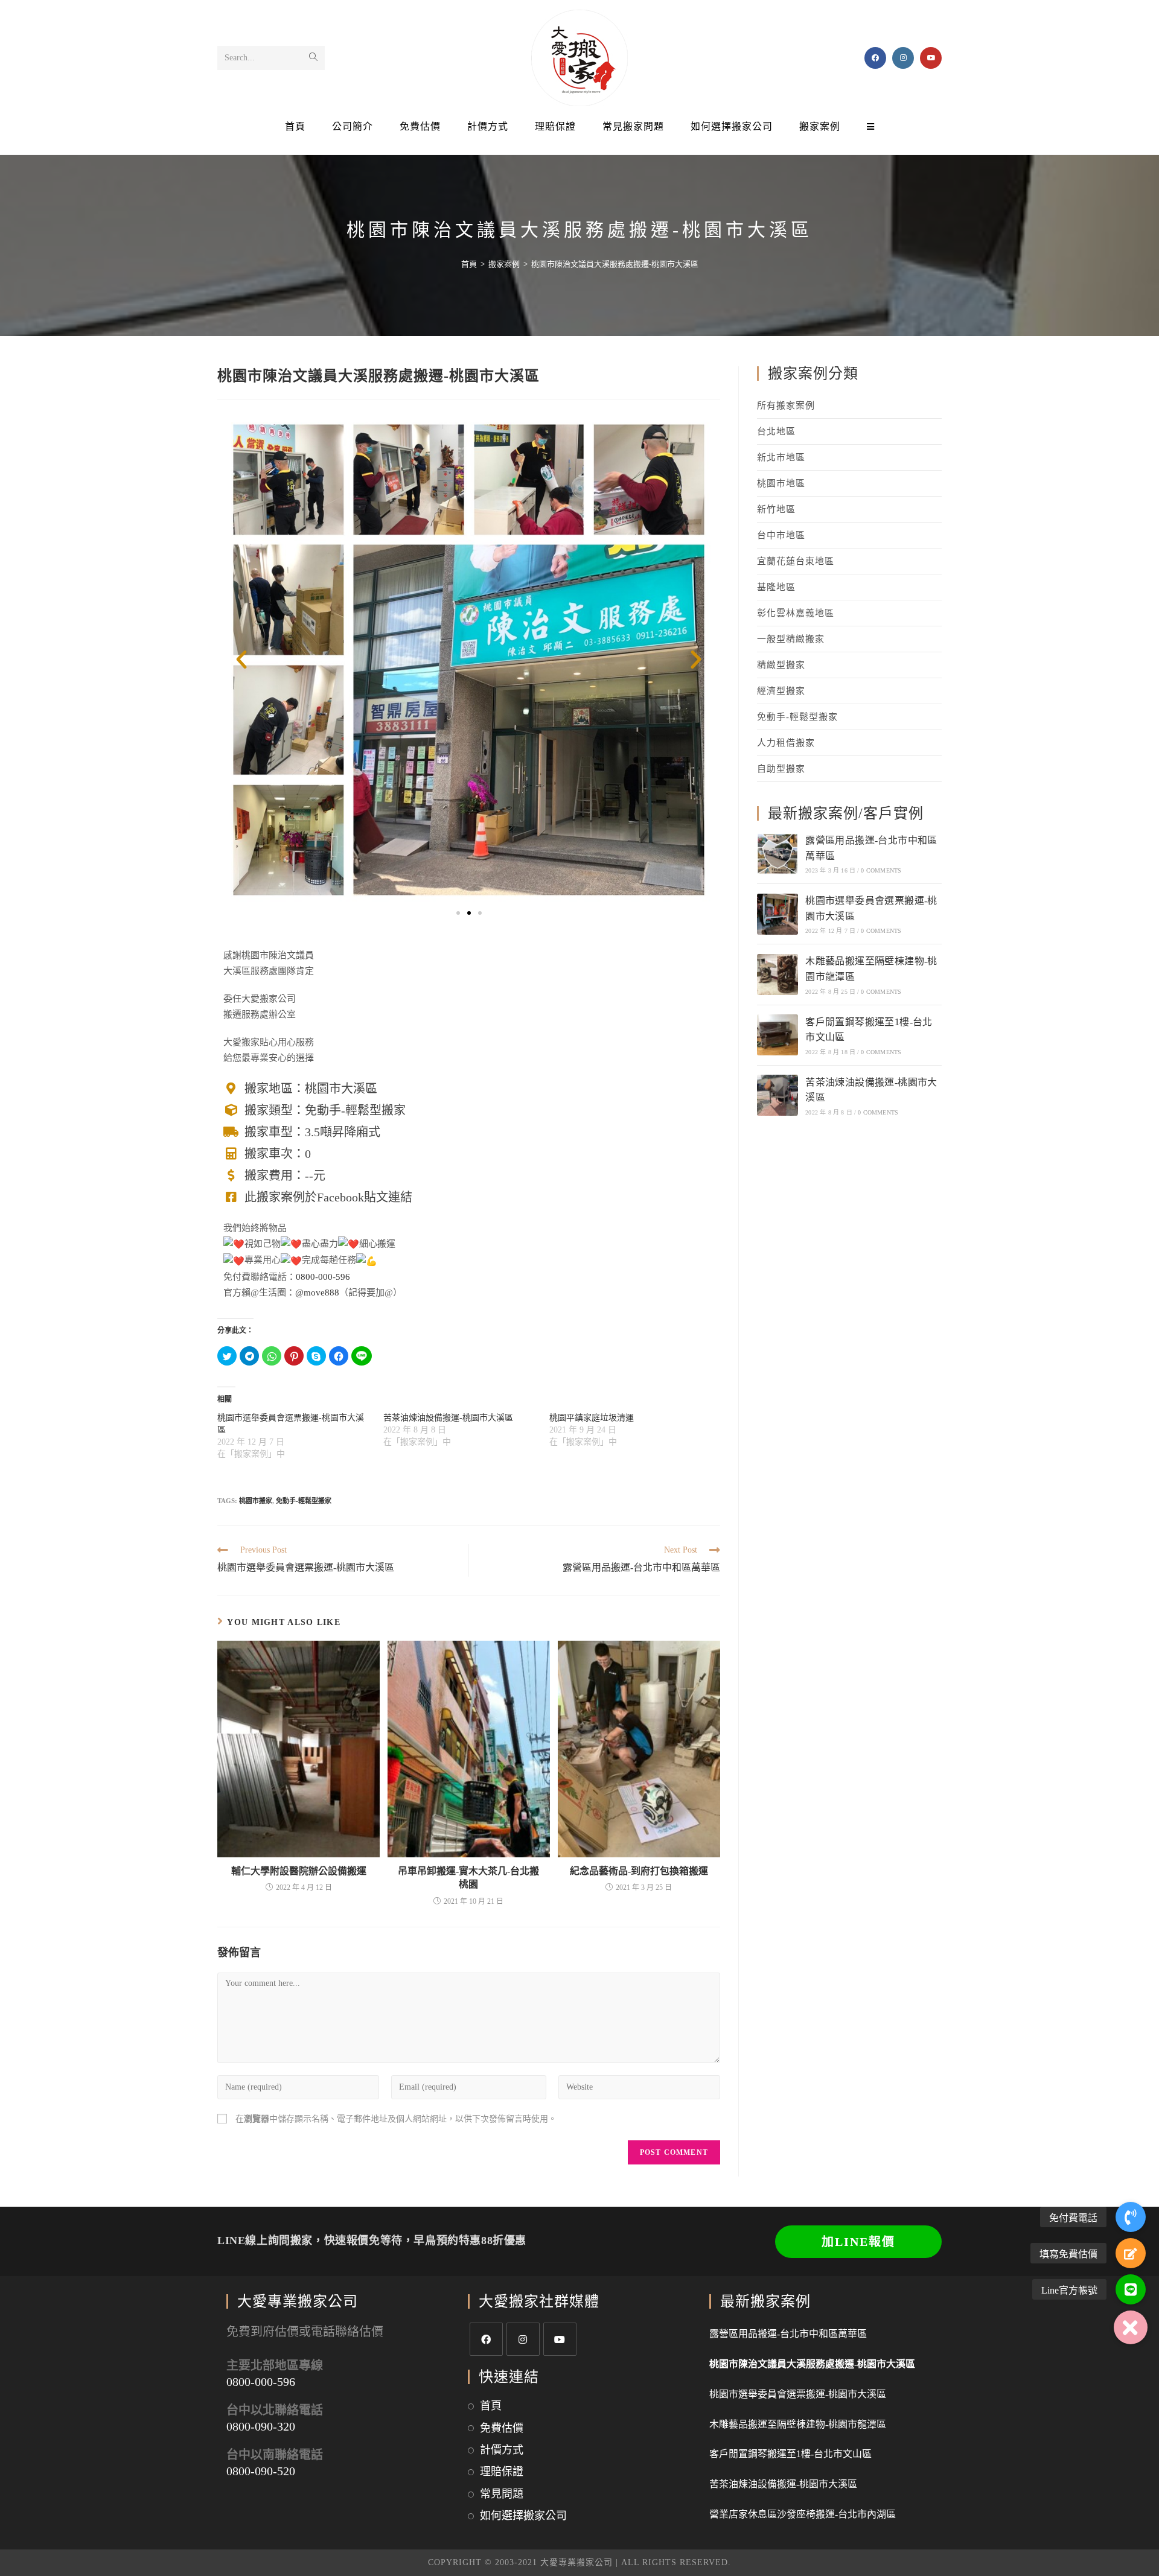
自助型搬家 (781, 769)
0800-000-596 (323, 1277)
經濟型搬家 (781, 691)
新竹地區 (776, 509)
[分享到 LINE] (362, 1356)
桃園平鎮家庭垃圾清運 (592, 1418)
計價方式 (502, 2450)
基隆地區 (776, 587)
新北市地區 (781, 457)
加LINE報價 (858, 2242)
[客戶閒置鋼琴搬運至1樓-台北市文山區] (777, 1035)
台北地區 (776, 431)
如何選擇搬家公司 (523, 2516)
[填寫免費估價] (1131, 2253)
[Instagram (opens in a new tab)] (903, 58)
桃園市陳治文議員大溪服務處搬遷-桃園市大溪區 (812, 2364)
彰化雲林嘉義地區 (796, 613)
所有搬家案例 (786, 405)
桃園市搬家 (256, 1501)
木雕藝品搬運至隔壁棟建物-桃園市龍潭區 (798, 2424)
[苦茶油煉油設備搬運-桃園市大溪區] (777, 1095)
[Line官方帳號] (1131, 2289)
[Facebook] (486, 2339)
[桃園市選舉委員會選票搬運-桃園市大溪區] (777, 914)
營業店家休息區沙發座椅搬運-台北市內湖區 (803, 2514)
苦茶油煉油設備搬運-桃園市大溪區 (448, 1418)
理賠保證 (502, 2472)
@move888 (317, 1293)
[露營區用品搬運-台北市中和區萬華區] (777, 854)
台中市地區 (781, 535)
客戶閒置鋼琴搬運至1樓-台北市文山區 (790, 2454)
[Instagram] (523, 2339)
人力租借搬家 (786, 743)
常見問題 (502, 2494)
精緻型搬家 (781, 665)
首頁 (491, 2406)
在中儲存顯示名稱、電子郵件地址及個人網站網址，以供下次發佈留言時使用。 (396, 2119)
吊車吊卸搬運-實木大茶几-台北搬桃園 (468, 1878)
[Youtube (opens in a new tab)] (931, 58)
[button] (458, 913)
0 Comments (881, 870)
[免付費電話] (1131, 2217)
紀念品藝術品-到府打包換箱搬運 (639, 1871)
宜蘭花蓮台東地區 (796, 561)
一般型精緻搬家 (791, 639)
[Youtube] (560, 2339)
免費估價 (502, 2428)
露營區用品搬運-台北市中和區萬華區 (788, 2334)
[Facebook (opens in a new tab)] (875, 58)
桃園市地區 (781, 483)
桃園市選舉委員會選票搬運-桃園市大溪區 (798, 2394)
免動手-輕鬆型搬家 (304, 1501)
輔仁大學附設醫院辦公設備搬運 (299, 1871)
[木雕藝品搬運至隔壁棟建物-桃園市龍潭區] (777, 975)
